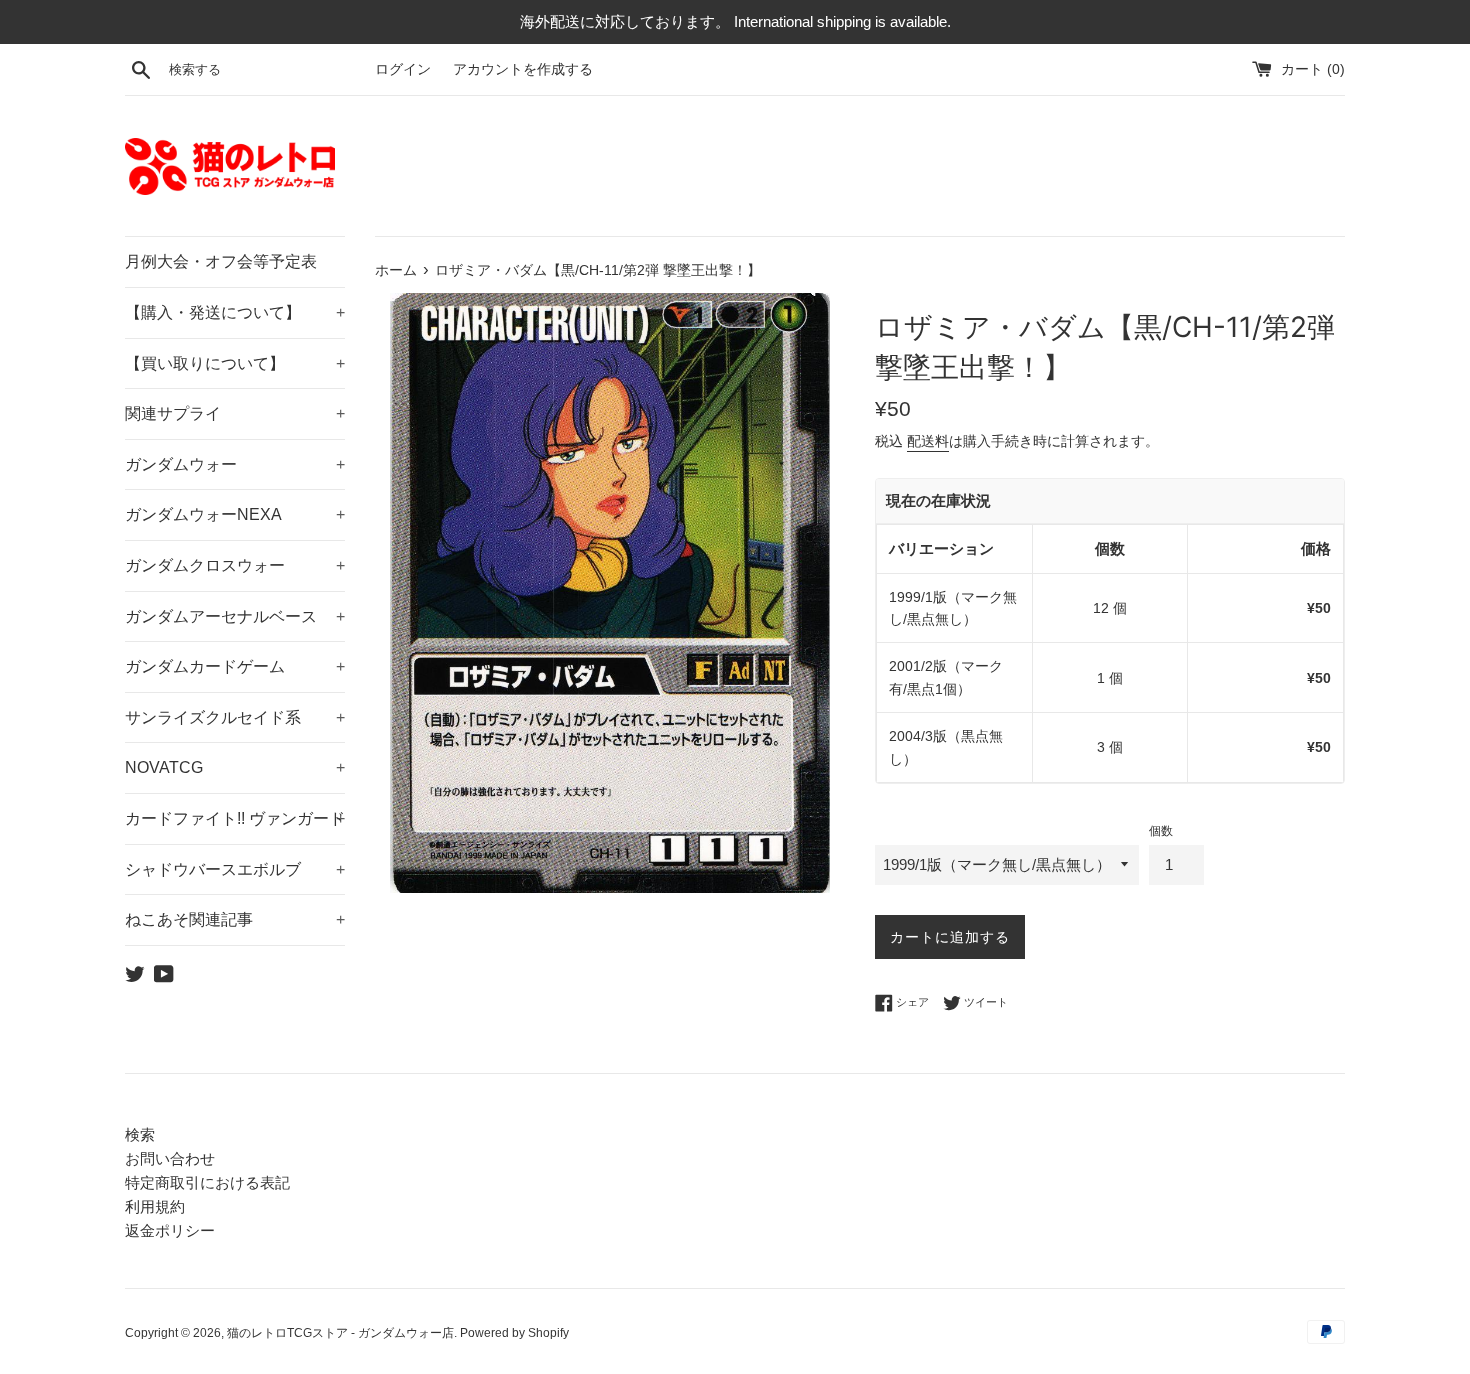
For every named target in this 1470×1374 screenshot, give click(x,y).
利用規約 (155, 1206)
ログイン (403, 69)
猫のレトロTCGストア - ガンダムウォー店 (340, 1333)
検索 (140, 1134)
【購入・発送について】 (235, 312)
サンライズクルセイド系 (235, 717)
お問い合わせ (170, 1158)
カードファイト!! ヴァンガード (235, 818)
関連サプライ (235, 413)
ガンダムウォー (235, 464)
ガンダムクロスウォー (235, 565)
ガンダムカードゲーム (235, 666)
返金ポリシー (170, 1230)
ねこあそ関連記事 (235, 919)
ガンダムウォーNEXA (235, 514)
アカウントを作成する (523, 69)
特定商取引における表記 (207, 1182)
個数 (1161, 831)
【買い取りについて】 (235, 363)
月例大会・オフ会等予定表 (221, 261)
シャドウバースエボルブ (235, 869)
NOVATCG (235, 767)
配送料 (928, 441)
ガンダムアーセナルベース (235, 616)
